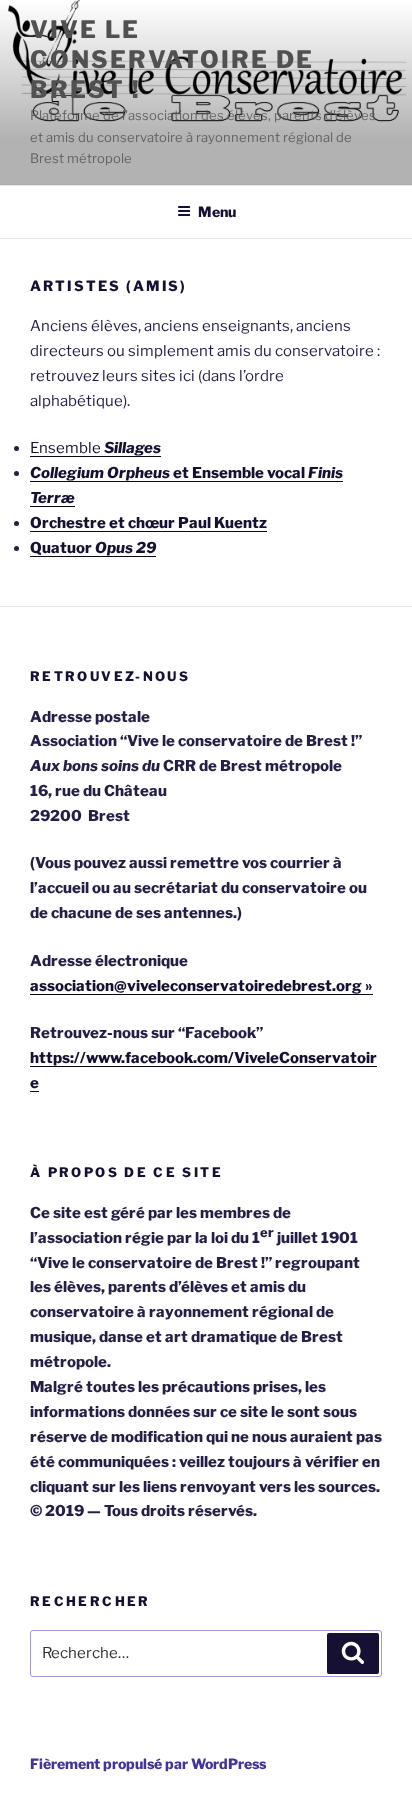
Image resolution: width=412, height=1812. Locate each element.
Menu (217, 211)
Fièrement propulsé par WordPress (148, 1763)
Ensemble (95, 448)
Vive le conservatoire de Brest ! (172, 59)
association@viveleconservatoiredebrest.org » (201, 986)
